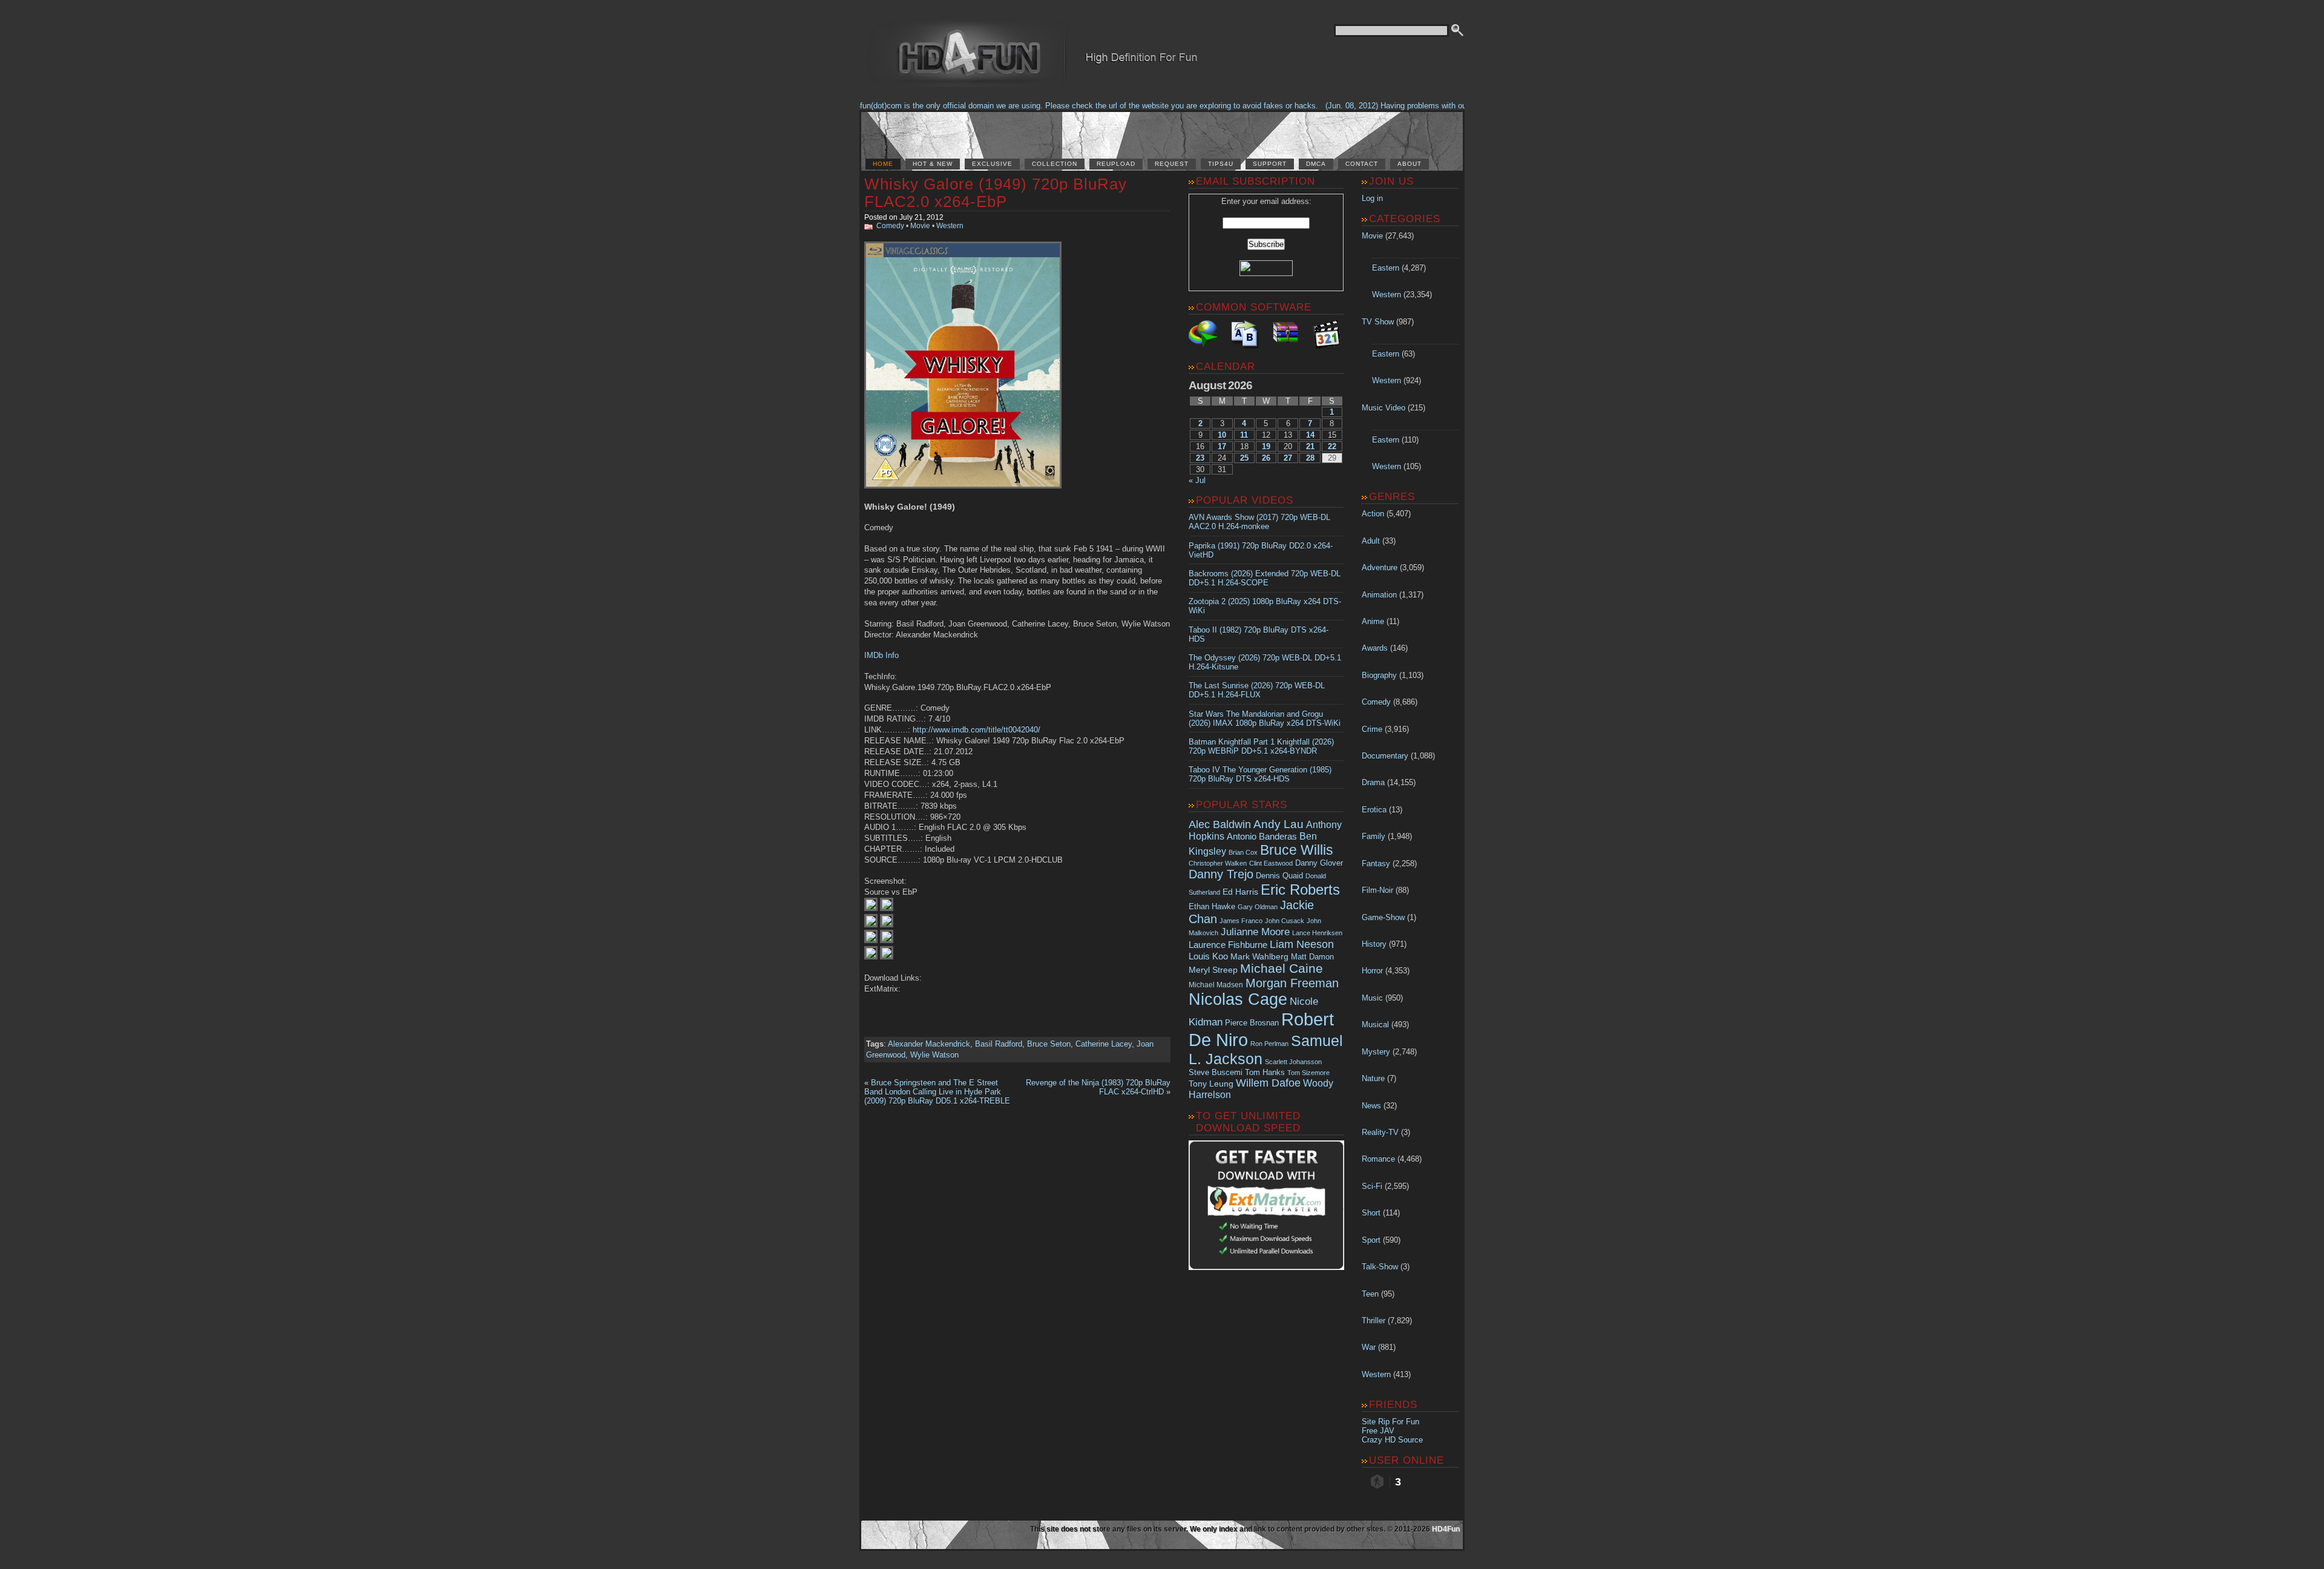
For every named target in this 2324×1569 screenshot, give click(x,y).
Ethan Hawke (1212, 906)
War (1369, 1347)
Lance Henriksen (1317, 933)
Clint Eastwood (1271, 863)
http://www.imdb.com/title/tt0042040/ (977, 730)
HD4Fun (1446, 1529)
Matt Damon (1312, 957)
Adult (1371, 541)
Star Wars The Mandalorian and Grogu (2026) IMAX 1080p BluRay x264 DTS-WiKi (1265, 719)
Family (1374, 836)
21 (1310, 446)
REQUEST (1172, 164)
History (1374, 944)
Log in (1372, 198)
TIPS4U (1221, 164)
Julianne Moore (1255, 932)
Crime (1372, 729)
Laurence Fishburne (1228, 945)
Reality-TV (1380, 1132)
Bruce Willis (1297, 850)
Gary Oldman (1258, 907)
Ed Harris (1240, 892)
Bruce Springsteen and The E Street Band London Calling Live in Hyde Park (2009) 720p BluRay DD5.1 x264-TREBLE (937, 1092)
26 (1266, 458)
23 (1200, 458)
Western (950, 226)
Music (1372, 998)
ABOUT (1410, 164)
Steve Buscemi (1216, 1073)
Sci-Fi (1372, 1186)
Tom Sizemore (1308, 1073)
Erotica (1374, 810)
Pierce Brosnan (1252, 1023)
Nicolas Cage (1238, 999)
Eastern (1386, 268)
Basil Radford (999, 1044)
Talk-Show (1380, 1267)
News (1371, 1106)
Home (883, 164)
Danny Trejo (1221, 874)
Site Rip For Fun (1390, 1422)
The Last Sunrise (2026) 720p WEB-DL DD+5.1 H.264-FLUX (1257, 690)
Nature (1373, 1078)
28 (1310, 458)
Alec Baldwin (1220, 824)
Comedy (890, 226)
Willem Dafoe (1268, 1083)
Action (1373, 514)
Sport (1371, 1240)
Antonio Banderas (1262, 836)
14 (1310, 435)
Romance (1378, 1159)
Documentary (1385, 756)
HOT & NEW (933, 164)
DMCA (1316, 164)
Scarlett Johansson (1293, 1062)
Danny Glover (1319, 863)
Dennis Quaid (1279, 876)
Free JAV (1378, 1431)
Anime (1373, 621)
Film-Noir (1377, 890)
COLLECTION (1055, 164)
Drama (1373, 782)
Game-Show (1383, 917)
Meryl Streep (1213, 970)
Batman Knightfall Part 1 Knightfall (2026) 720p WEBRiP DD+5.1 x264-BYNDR (1261, 746)
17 (1222, 446)
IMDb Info (881, 655)
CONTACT (1362, 164)
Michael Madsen (1216, 985)
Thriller (1374, 1321)
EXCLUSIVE (992, 164)
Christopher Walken (1218, 863)
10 (1222, 435)
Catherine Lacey (1104, 1044)
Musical (1375, 1025)
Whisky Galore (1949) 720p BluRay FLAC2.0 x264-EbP (996, 193)
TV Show (1378, 322)
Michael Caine (1282, 969)
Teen (1370, 1294)
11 (1244, 435)
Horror (1372, 971)
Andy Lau (1279, 824)
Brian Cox (1243, 852)
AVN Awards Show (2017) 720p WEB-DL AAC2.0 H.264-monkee (1259, 522)
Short (1371, 1213)
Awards (1375, 648)
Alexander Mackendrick (929, 1044)
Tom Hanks (1265, 1072)
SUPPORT (1270, 164)
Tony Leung (1211, 1084)
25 (1244, 458)
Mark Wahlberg (1259, 957)
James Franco (1241, 921)
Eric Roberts (1300, 890)
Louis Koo (1208, 956)
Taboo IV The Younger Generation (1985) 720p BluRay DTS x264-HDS (1260, 774)
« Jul (1197, 480)
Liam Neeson (1302, 944)
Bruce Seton (1049, 1044)
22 (1332, 446)
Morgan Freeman (1292, 983)
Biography (1379, 675)
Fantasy (1376, 863)
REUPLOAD (1116, 164)
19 (1266, 446)
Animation (1379, 595)
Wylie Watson (934, 1055)
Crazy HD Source (1392, 1440)
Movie (920, 226)
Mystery (1376, 1052)
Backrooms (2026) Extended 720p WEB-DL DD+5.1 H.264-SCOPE (1265, 578)
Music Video (1384, 408)
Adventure (1380, 567)
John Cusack (1285, 921)
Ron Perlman (1269, 1044)
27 (1288, 458)
